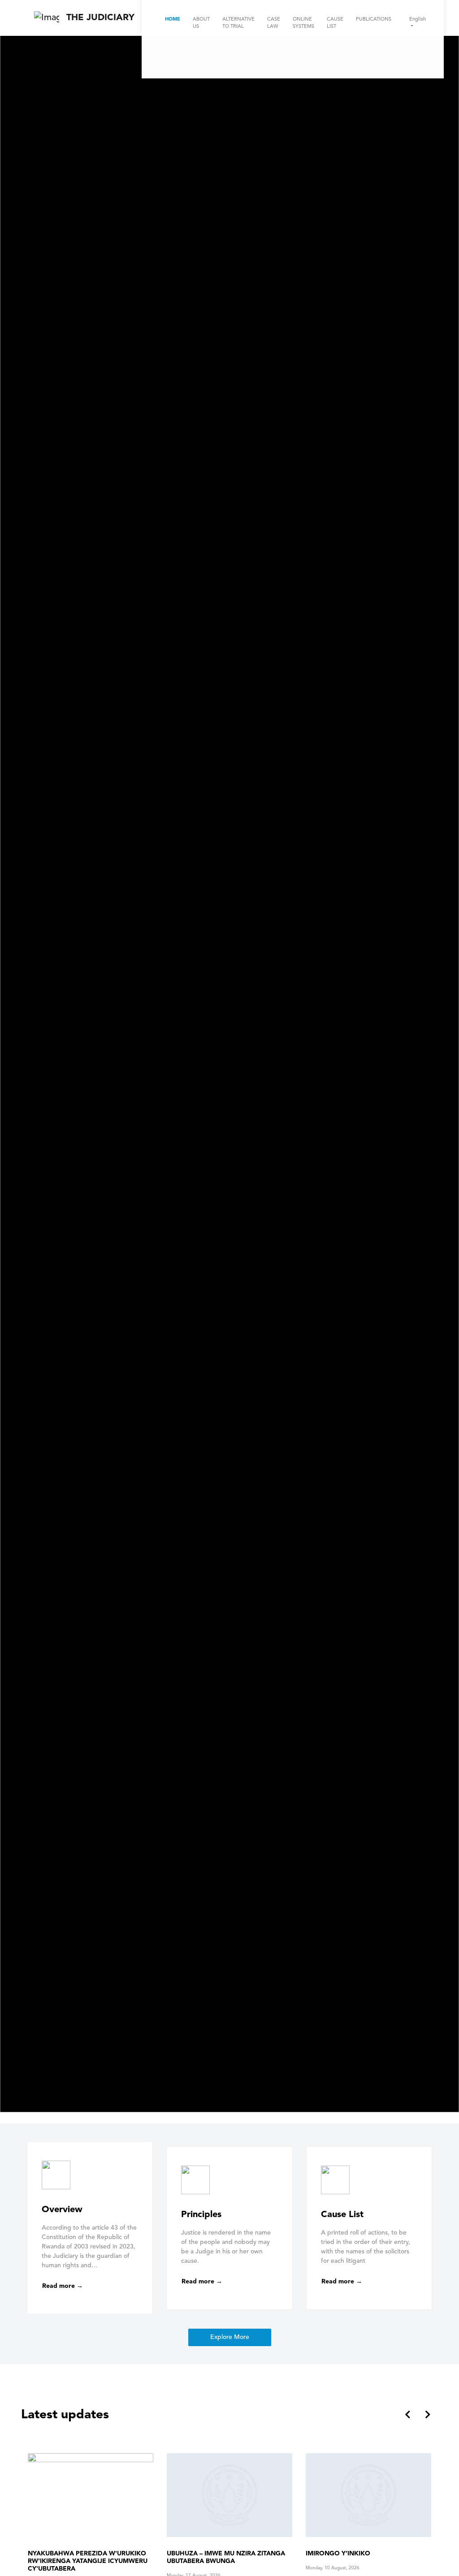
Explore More (230, 2337)
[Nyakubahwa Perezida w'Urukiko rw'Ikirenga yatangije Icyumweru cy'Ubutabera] (368, 2495)
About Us (201, 23)
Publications (374, 19)
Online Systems (303, 23)
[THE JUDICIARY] (47, 18)
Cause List (335, 23)
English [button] (418, 19)
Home (173, 19)
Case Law (274, 23)
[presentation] (408, 2416)
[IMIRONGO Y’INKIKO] (229, 2495)
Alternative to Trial (238, 23)
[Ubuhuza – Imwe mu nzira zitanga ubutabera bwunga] (91, 2495)
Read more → (63, 2286)
